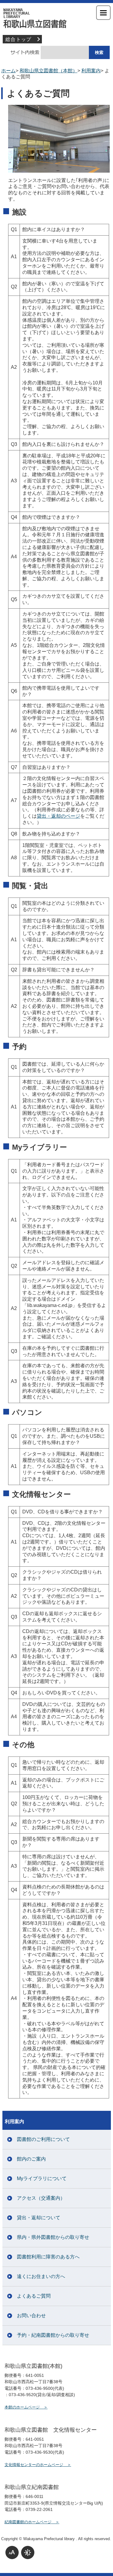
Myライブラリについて (42, 2178)
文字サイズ (12, 2552)
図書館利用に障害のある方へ (48, 2257)
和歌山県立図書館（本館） (57, 18)
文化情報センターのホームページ (34, 2465)
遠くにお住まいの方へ (41, 2276)
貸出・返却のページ (58, 816)
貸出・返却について (39, 2218)
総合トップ (18, 39)
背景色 (28, 2552)
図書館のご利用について (43, 2139)
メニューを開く (103, 13)
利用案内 (91, 71)
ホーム (8, 71)
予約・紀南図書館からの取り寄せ (53, 2335)
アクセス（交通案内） (41, 2198)
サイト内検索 (22, 52)
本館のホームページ (22, 2407)
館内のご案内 (31, 2159)
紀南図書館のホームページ (28, 2522)
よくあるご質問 (34, 2296)
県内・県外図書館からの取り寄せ (53, 2237)
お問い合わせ (31, 2316)
